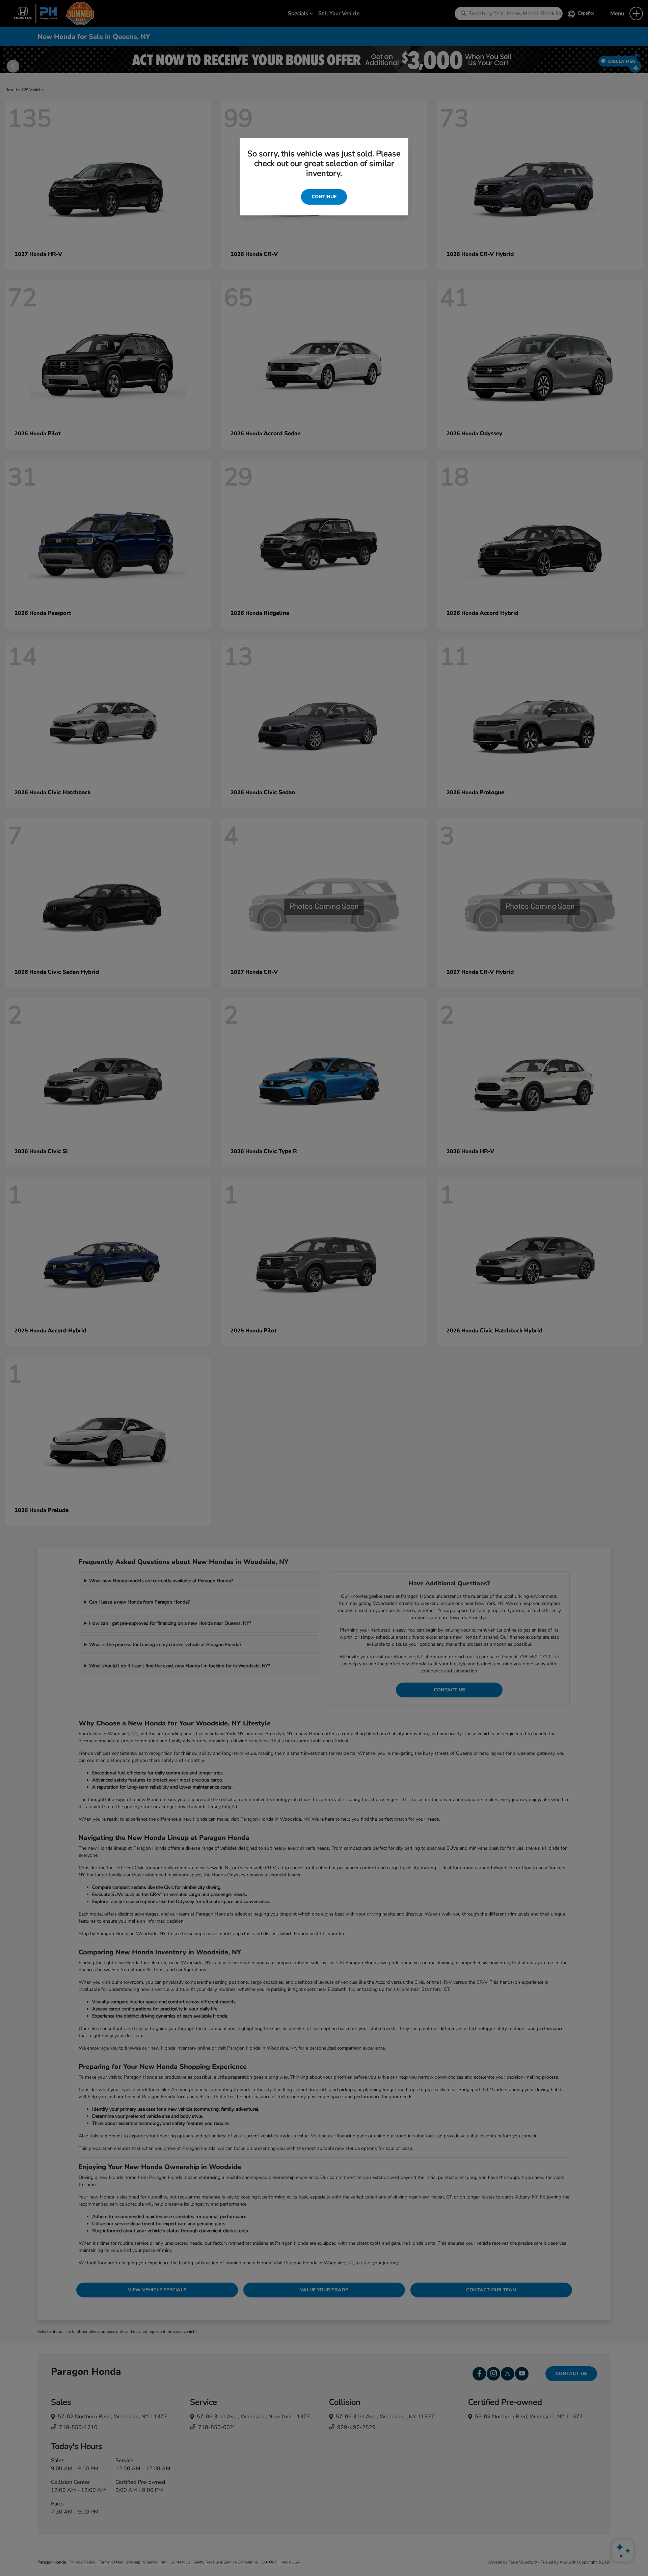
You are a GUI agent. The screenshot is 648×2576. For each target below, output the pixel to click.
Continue (324, 197)
